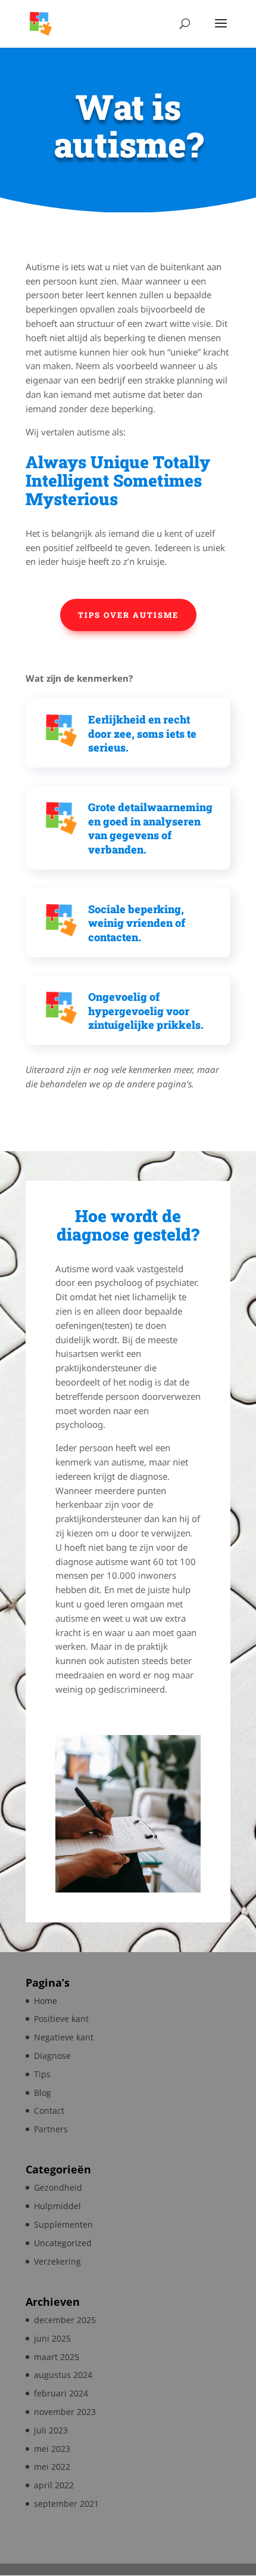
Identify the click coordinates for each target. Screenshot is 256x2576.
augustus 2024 (63, 2375)
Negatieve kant (64, 2037)
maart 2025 (57, 2357)
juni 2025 (52, 2338)
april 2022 (54, 2485)
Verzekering (57, 2261)
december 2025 (65, 2320)
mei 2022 (52, 2467)
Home (46, 2001)
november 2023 (65, 2412)
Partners (51, 2129)
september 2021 (66, 2504)
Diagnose (52, 2056)
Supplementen (63, 2224)
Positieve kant (61, 2019)
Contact (49, 2110)
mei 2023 (52, 2449)
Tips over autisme (128, 615)
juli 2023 (51, 2430)
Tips (42, 2074)
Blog (43, 2093)
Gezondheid (58, 2187)
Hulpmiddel (57, 2206)
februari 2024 (61, 2393)
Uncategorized (63, 2243)
